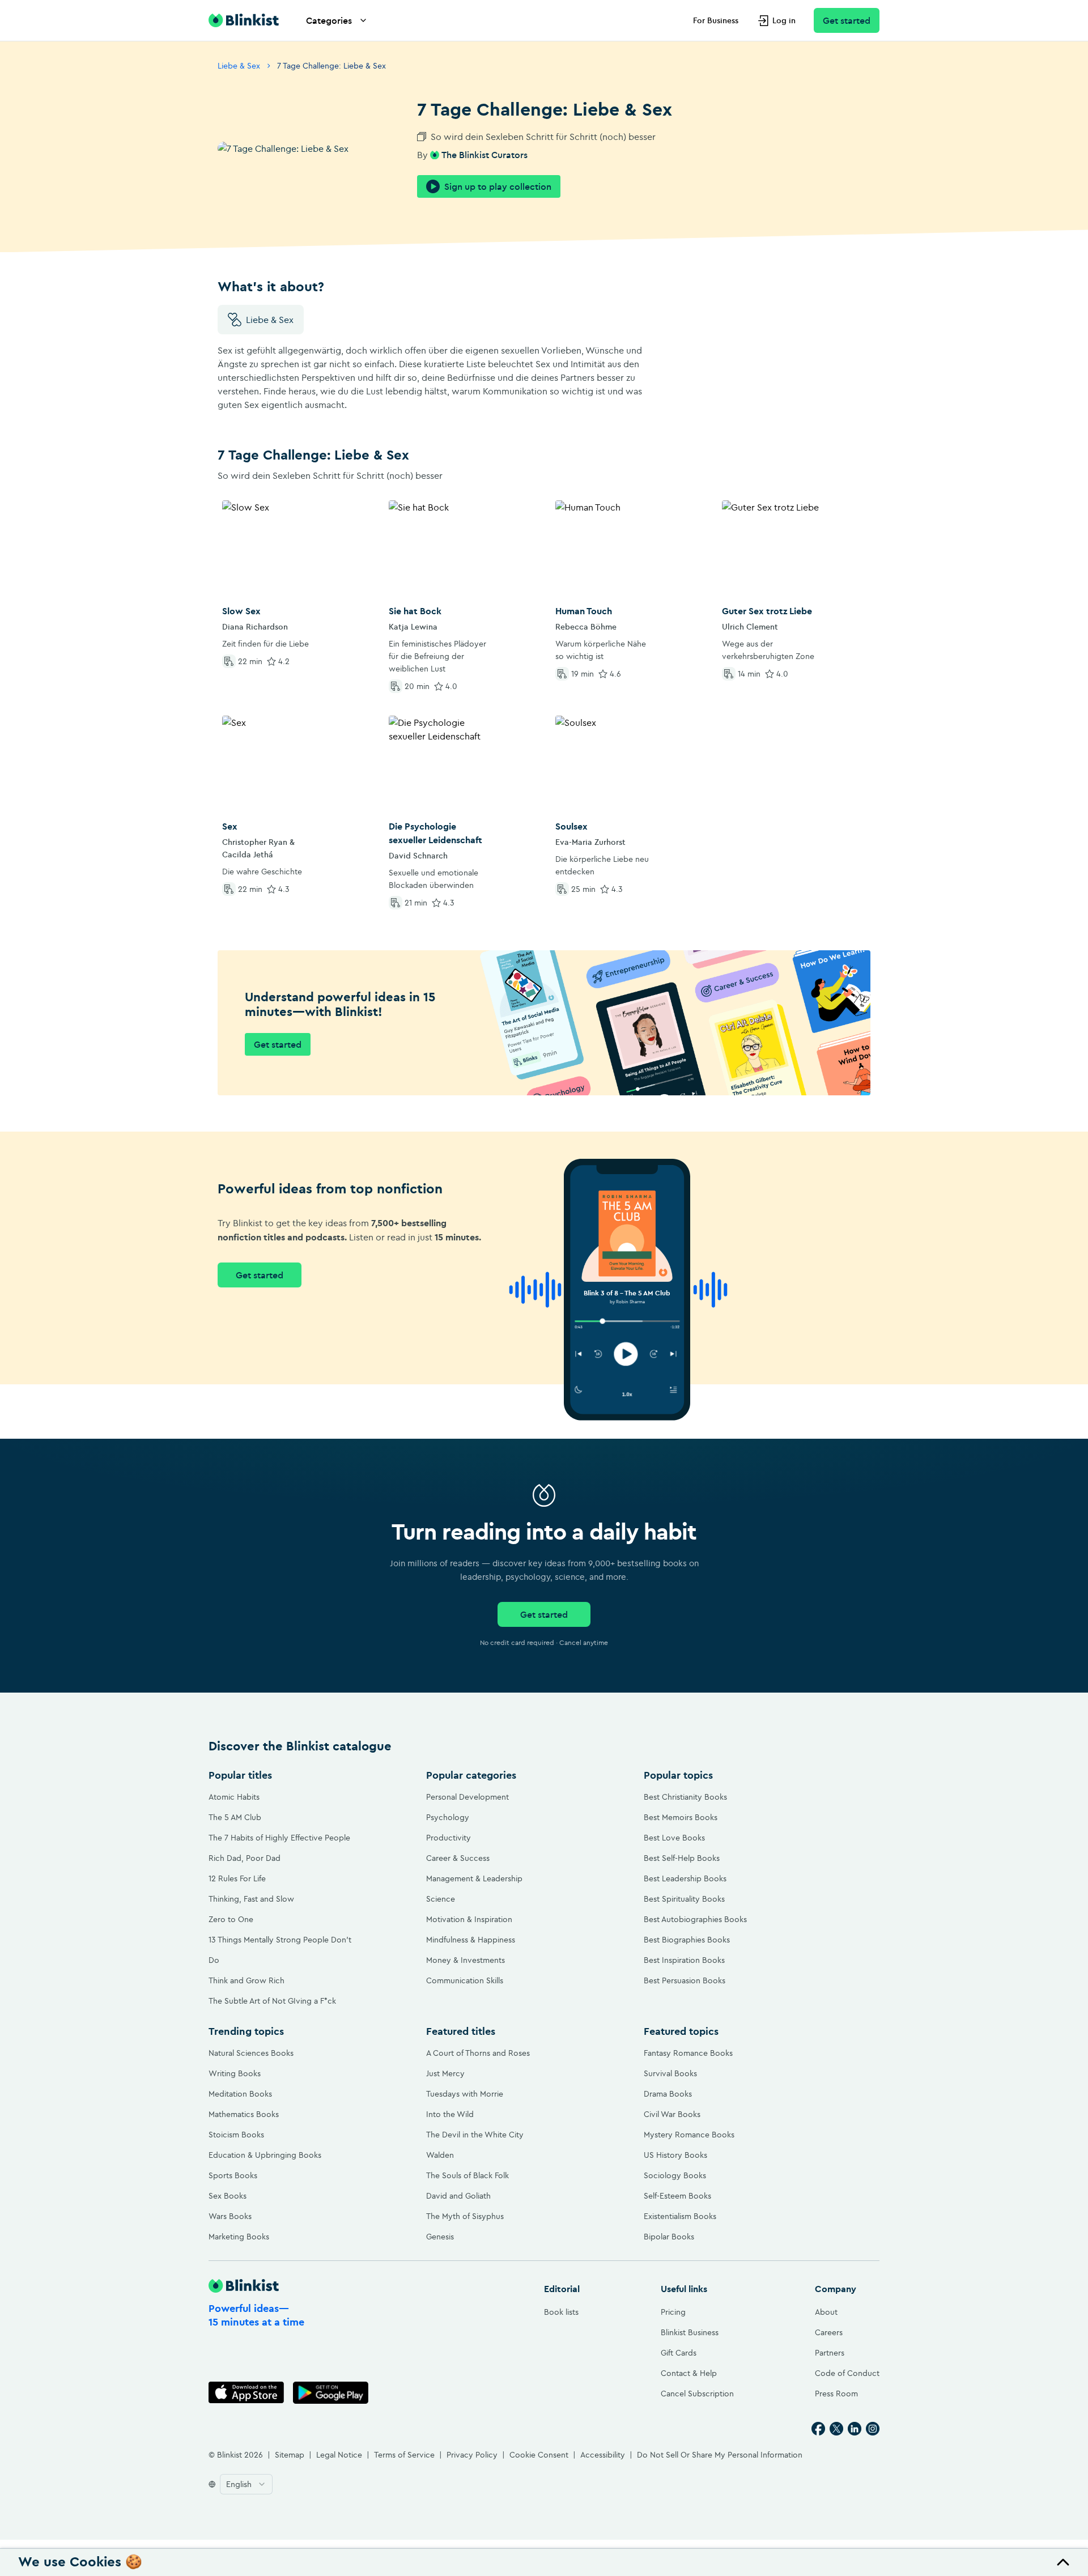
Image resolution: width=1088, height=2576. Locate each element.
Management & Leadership (474, 1878)
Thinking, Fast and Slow (251, 1899)
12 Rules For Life (237, 1878)
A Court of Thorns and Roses (478, 2053)
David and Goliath (458, 2196)
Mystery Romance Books (689, 2135)
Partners (830, 2353)
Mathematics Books (244, 2114)
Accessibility (603, 2455)
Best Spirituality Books (684, 1899)
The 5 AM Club (235, 1817)
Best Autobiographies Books (695, 1919)
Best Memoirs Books (681, 1817)
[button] (544, 2562)
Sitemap (290, 2455)
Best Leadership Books (685, 1878)
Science (441, 1899)
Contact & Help (689, 2373)
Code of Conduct (847, 2373)
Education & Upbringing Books (265, 2155)
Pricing (673, 2312)
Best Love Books (674, 1838)
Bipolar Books (669, 2237)
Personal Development (467, 1797)
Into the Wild (450, 2114)
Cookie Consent (539, 2455)
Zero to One (231, 1919)
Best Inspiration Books (684, 1960)
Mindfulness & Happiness (471, 1940)
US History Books (675, 2155)
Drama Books (668, 2094)
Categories (329, 20)
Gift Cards (679, 2353)
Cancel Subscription (697, 2394)
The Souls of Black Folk (467, 2175)
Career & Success (458, 1858)
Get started (847, 20)
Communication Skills (465, 1980)
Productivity (449, 1838)
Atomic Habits (234, 1797)
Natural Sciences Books (251, 2053)
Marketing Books (239, 2237)
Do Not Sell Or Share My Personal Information (720, 2455)
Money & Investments (466, 1960)
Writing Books (235, 2073)
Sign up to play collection (498, 186)
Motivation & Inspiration (469, 1919)
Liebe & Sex (239, 66)
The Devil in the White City (475, 2135)
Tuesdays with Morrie (465, 2094)
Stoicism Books (236, 2135)
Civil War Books (672, 2114)
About (826, 2312)
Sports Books (233, 2175)
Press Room (836, 2394)
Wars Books (230, 2216)
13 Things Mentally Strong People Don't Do (280, 1950)
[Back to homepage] (244, 20)
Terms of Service (404, 2455)
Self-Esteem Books (677, 2196)
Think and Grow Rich (246, 1980)
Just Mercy (445, 2073)
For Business (716, 20)
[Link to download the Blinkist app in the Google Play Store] (331, 2393)
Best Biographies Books (687, 1940)
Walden (440, 2155)
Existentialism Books (680, 2216)
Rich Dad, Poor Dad (245, 1858)
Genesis (440, 2237)
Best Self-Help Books (682, 1858)
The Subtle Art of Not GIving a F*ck (272, 2001)
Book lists (561, 2312)
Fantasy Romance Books (688, 2053)
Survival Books (670, 2073)
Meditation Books (240, 2094)
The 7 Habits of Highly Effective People (279, 1838)
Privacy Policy (472, 2455)
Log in (784, 20)
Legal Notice (339, 2455)
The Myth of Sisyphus (465, 2216)
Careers (829, 2332)
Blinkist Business (690, 2332)
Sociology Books (675, 2175)
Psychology (448, 1817)
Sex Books (228, 2196)
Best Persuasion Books (685, 1980)
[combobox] (246, 2484)
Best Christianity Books (685, 1797)
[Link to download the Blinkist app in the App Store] (246, 2393)
